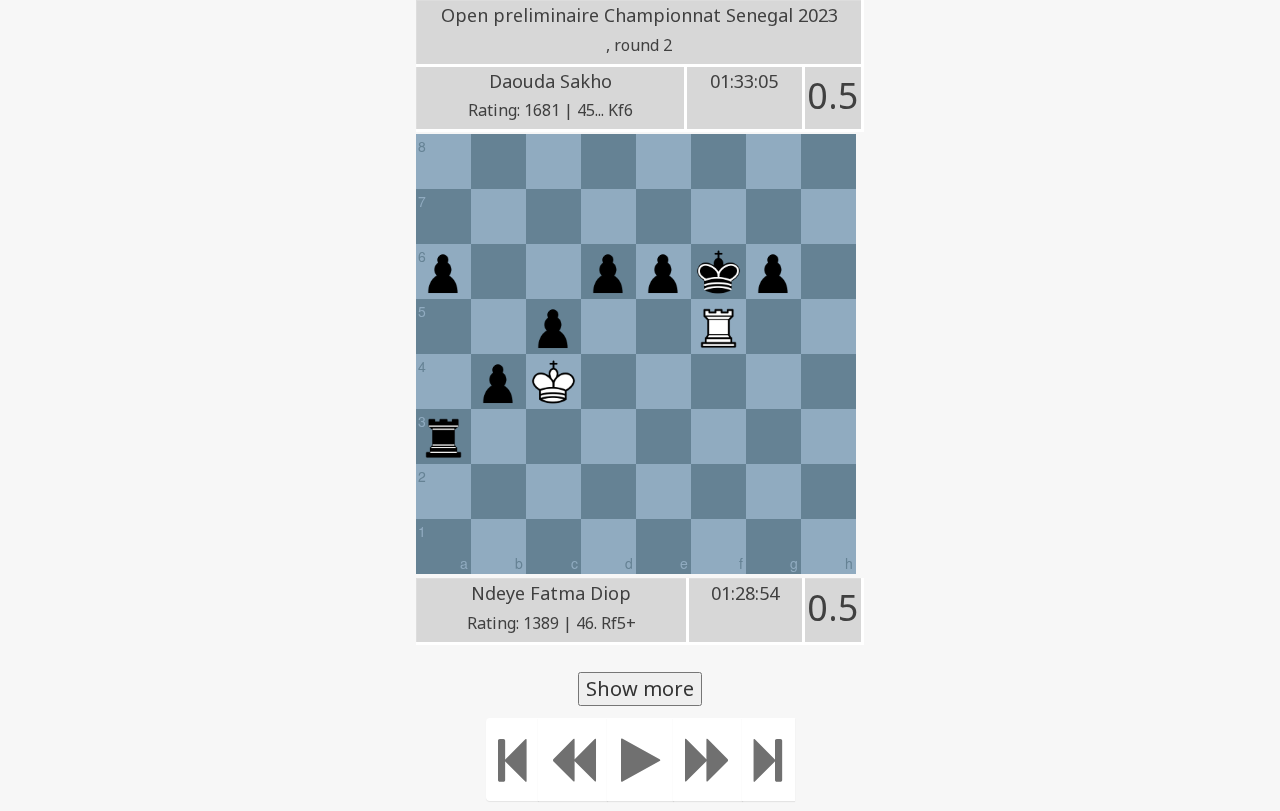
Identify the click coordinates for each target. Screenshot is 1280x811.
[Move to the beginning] (512, 759)
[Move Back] (573, 759)
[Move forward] (708, 759)
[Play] (640, 759)
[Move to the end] (768, 759)
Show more (640, 688)
